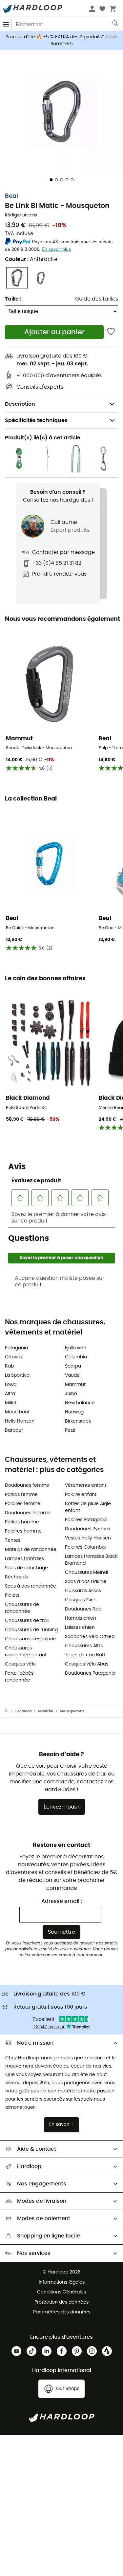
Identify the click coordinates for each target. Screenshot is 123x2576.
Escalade (24, 1711)
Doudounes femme (27, 1485)
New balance (80, 1403)
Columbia (76, 1357)
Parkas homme (22, 1522)
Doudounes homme (28, 1513)
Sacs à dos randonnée (31, 1586)
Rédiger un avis (21, 215)
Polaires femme (23, 1504)
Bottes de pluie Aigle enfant (88, 1507)
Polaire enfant (81, 1495)
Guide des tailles (97, 299)
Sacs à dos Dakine (86, 1582)
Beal (11, 196)
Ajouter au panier (54, 332)
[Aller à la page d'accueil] (10, 1711)
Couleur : (31, 259)
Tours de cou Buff (85, 1655)
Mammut (75, 1385)
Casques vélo (20, 1664)
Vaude (72, 1375)
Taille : (13, 299)
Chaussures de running (31, 1630)
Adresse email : (62, 1901)
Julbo (71, 1394)
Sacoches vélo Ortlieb (90, 1637)
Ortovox (14, 1357)
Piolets (12, 1595)
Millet (11, 1403)
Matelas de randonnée (31, 1550)
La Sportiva (17, 1375)
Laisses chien (80, 1628)
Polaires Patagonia (86, 1520)
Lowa (11, 1385)
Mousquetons (72, 1711)
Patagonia (16, 1348)
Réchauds (16, 1577)
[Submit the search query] (116, 25)
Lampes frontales (24, 1559)
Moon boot (17, 1412)
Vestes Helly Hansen (88, 1538)
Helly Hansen (20, 1421)
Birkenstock (78, 1421)
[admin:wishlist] (111, 332)
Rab (9, 1366)
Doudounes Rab (83, 1609)
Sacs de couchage (26, 1568)
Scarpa (73, 1366)
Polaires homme (23, 1531)
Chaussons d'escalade (31, 1639)
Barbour (14, 1430)
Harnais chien (81, 1618)
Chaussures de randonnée (22, 1608)
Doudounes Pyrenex (88, 1529)
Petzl (70, 1430)
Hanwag (74, 1412)
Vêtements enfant (86, 1485)
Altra (10, 1394)
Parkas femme (21, 1495)
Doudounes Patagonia (90, 1673)
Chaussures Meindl (86, 1573)
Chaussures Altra (84, 1646)
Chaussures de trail (27, 1621)
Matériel (46, 1711)
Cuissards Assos (83, 1591)
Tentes (13, 1540)
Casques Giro (80, 1600)
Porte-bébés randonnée (19, 1677)
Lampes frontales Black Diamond (91, 1560)
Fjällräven (76, 1348)
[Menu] (6, 24)
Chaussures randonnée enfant (26, 1652)
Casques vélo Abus (87, 1664)
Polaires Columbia (85, 1547)
